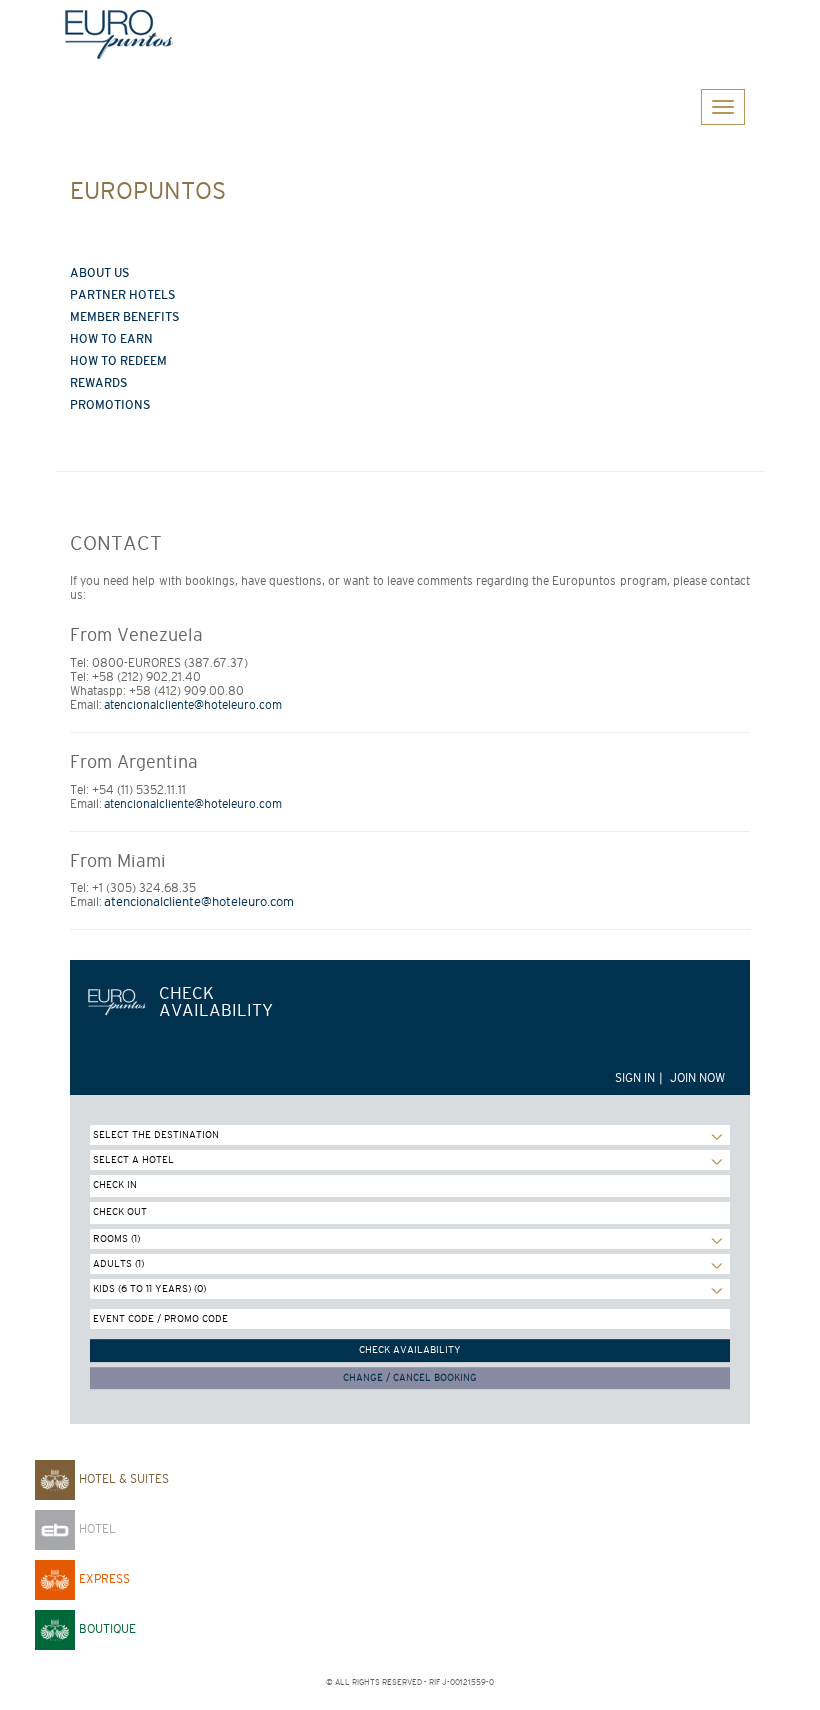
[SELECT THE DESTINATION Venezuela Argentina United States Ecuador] (410, 1135)
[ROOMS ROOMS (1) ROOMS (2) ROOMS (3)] (410, 1239)
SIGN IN (635, 1078)
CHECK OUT (120, 1211)
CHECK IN (115, 1184)
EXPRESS (102, 1579)
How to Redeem (118, 361)
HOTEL (95, 1529)
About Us (100, 273)
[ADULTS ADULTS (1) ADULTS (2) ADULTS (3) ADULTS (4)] (410, 1264)
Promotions (110, 405)
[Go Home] (410, 34)
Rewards (99, 383)
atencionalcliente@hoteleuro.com (193, 705)
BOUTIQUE (105, 1629)
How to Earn (111, 339)
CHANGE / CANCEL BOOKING (410, 1377)
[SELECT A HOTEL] (410, 1160)
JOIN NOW (697, 1078)
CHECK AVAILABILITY (410, 1349)
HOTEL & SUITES (122, 1479)
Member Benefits (125, 317)
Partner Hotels (123, 295)
